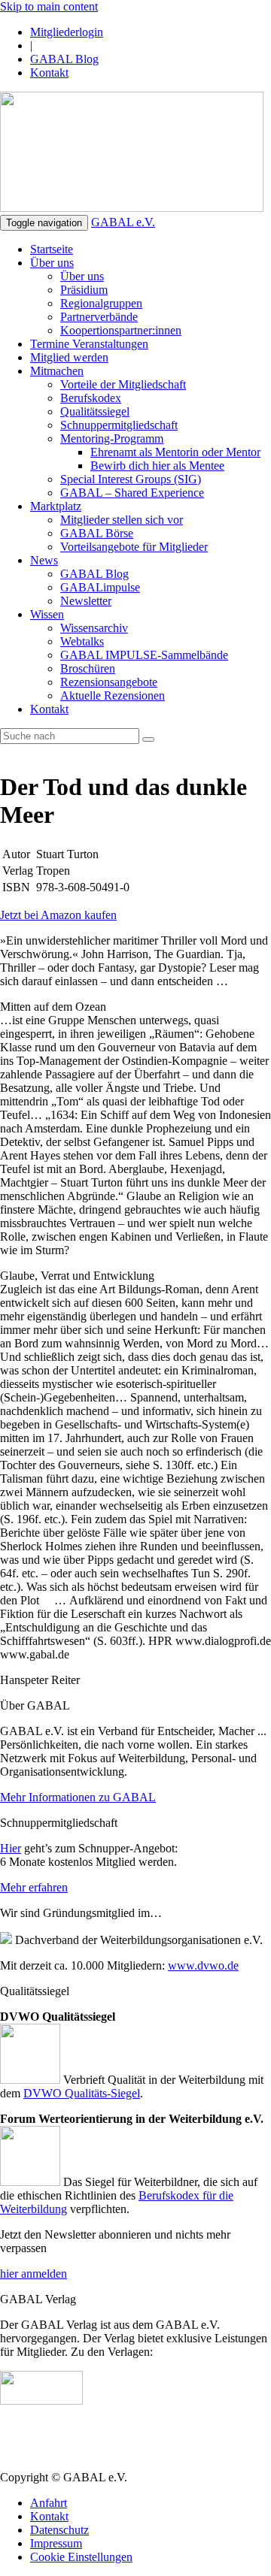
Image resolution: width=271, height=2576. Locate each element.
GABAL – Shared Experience (132, 493)
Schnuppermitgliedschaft (119, 425)
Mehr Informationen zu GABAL (78, 1797)
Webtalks (82, 641)
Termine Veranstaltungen (89, 344)
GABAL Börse (97, 533)
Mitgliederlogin (67, 32)
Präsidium (84, 290)
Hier (11, 1848)
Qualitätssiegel (95, 411)
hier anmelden (33, 2274)
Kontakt (49, 73)
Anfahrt (49, 2503)
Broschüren (88, 668)
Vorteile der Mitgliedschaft (123, 384)
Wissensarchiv (94, 628)
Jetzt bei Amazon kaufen (58, 915)
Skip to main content (49, 6)
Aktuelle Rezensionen (113, 695)
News (44, 560)
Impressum (56, 2543)
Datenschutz (59, 2530)
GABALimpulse (100, 587)
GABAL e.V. (123, 222)
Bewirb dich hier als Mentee (157, 466)
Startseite (52, 249)
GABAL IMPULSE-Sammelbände (144, 655)
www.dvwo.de (203, 1965)
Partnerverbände (99, 317)
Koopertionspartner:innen (121, 330)
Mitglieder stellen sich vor (122, 520)
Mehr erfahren (34, 1887)
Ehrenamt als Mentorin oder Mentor (175, 452)
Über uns (52, 263)
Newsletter (86, 601)
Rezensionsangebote (109, 682)
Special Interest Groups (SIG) (131, 479)
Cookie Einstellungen (81, 2557)
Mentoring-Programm (112, 438)
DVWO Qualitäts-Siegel (82, 2093)
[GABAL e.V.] (132, 153)
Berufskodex (91, 398)
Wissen (47, 614)
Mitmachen (57, 371)
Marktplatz (56, 506)
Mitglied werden (69, 357)
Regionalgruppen (101, 303)
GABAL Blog (64, 59)
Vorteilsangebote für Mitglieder (134, 547)
